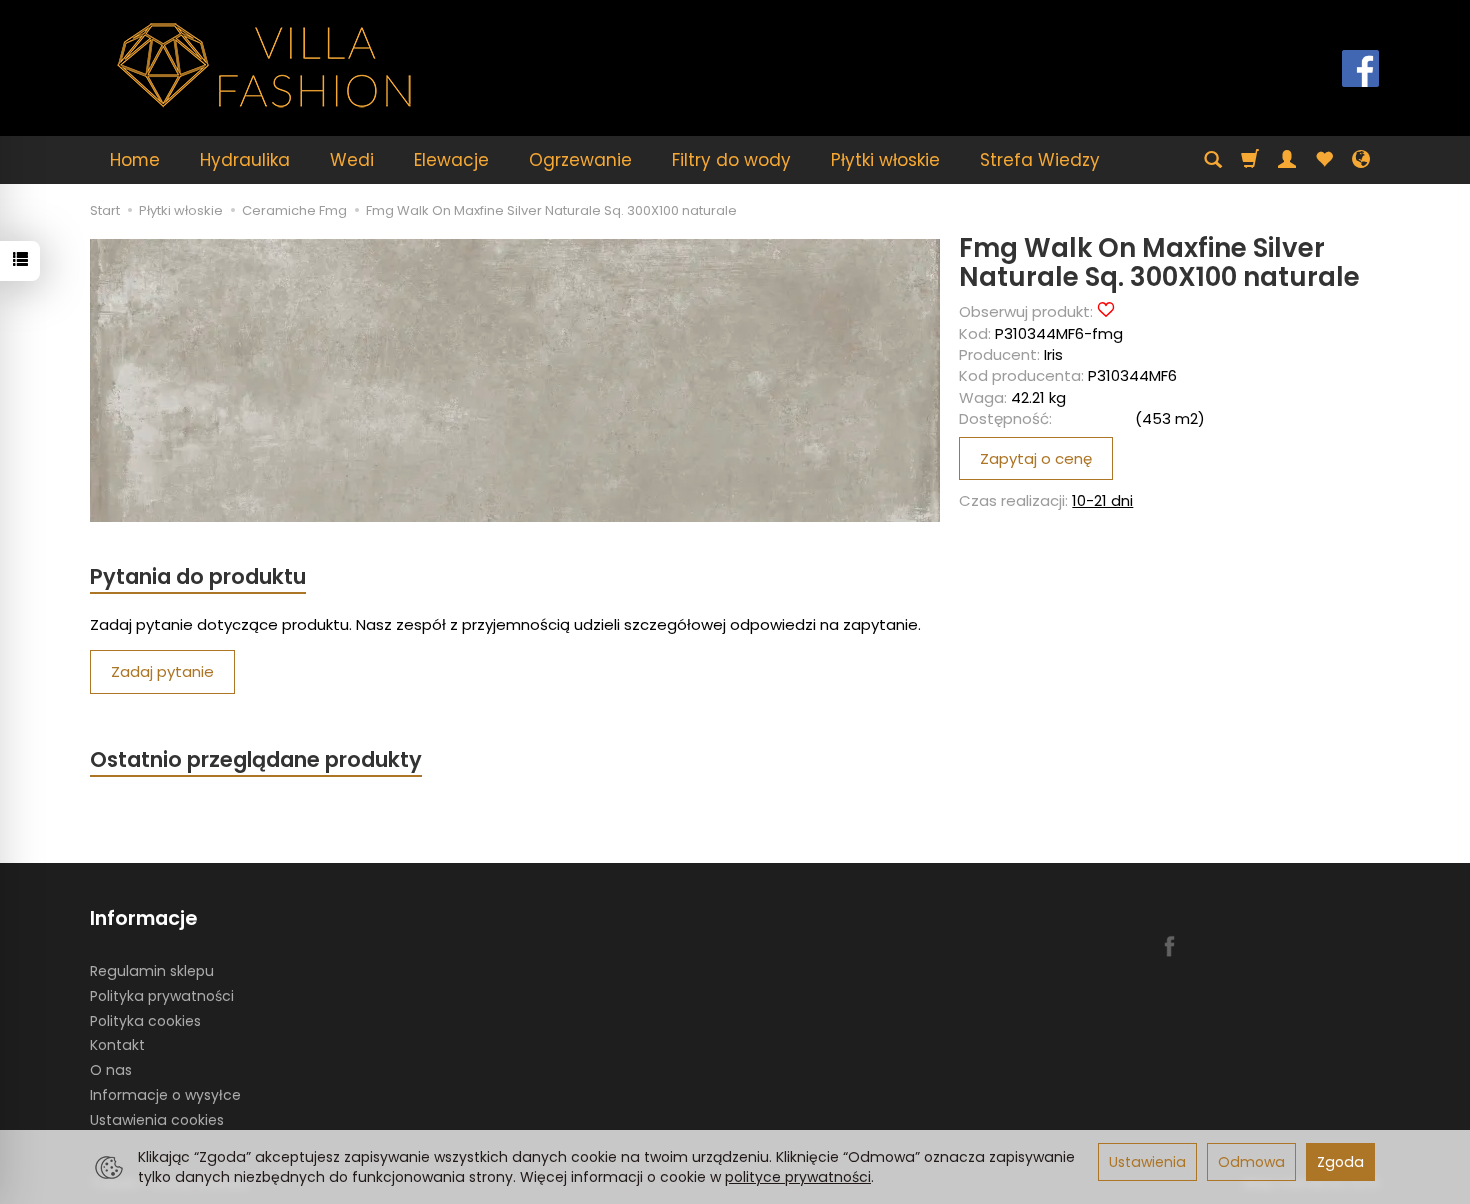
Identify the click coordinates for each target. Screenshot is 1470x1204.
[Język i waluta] (1361, 160)
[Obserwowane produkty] (1324, 160)
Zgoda (1340, 1162)
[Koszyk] (1250, 160)
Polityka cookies (145, 1021)
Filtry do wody (731, 160)
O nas (111, 1070)
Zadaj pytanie (162, 671)
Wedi (352, 160)
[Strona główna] (265, 65)
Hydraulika (245, 160)
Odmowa (1251, 1162)
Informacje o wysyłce (165, 1095)
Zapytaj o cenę (1036, 458)
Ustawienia (1147, 1162)
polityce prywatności (798, 1177)
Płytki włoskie (885, 160)
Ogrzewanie (580, 160)
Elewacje (451, 160)
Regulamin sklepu (152, 971)
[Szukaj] (1213, 160)
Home (135, 160)
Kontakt (117, 1045)
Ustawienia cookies (157, 1120)
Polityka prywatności (162, 996)
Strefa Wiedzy (1040, 160)
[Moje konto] (1287, 160)
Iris (1053, 354)
